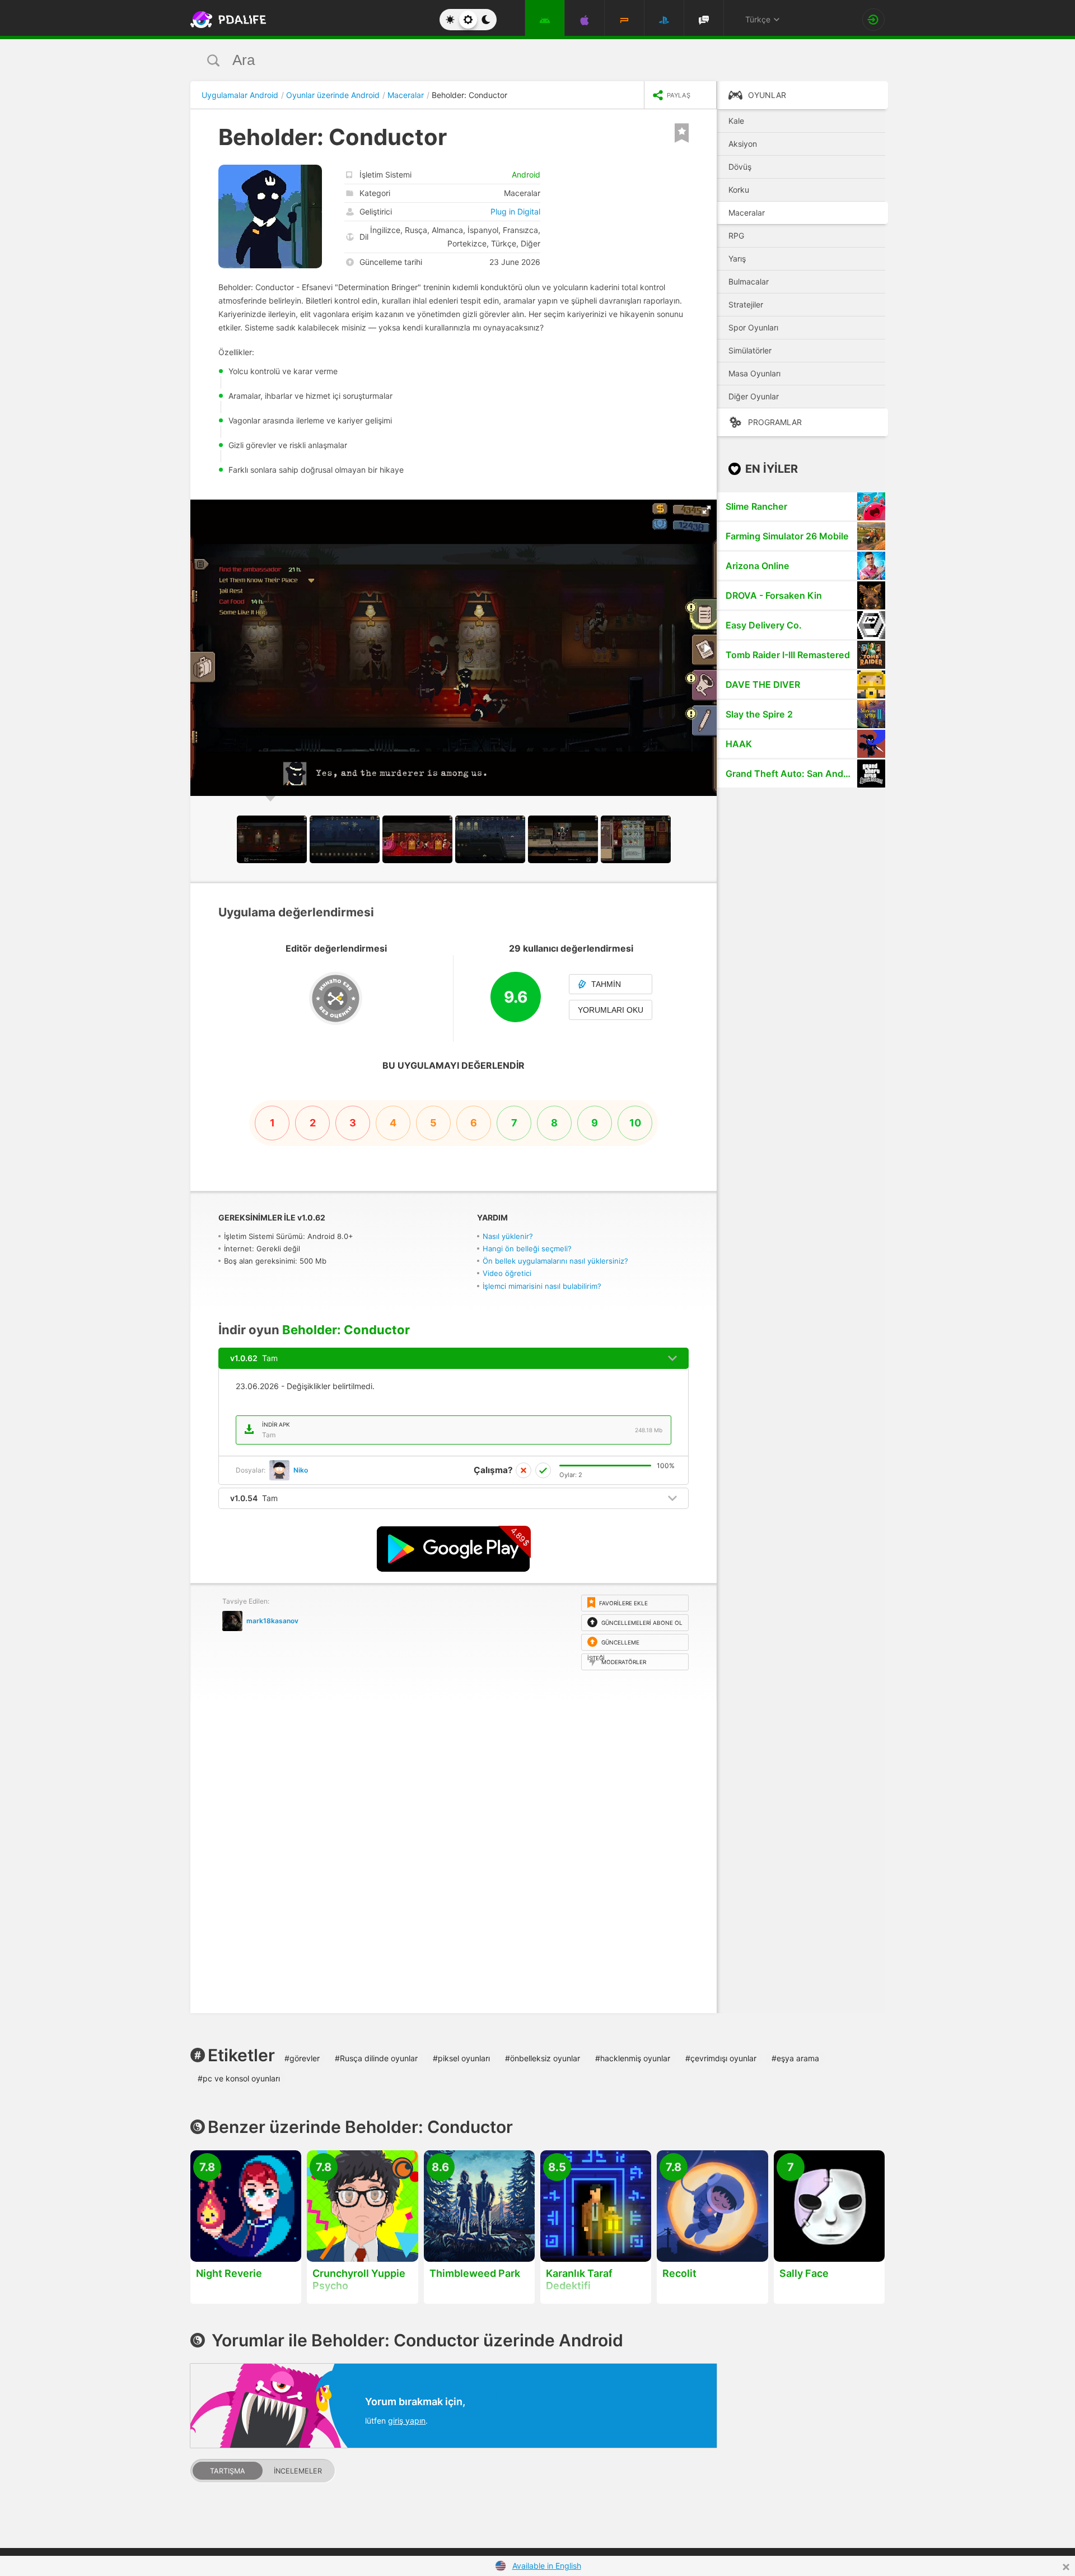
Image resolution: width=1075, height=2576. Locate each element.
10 (635, 1123)
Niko (301, 1470)
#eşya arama (795, 2058)
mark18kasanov (272, 1621)
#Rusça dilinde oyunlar (376, 2058)
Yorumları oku (611, 1010)
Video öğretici (507, 1273)
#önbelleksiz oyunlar (543, 2058)
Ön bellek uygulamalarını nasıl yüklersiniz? (555, 1261)
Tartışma (228, 2471)
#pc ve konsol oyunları (239, 2078)
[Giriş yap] (873, 20)
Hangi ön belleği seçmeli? (527, 1249)
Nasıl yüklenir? (508, 1236)
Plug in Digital (515, 211)
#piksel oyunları (461, 2058)
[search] (517, 60)
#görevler (302, 2058)
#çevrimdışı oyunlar (721, 2058)
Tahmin (606, 984)
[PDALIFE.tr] (225, 20)
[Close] (1066, 2567)
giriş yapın (407, 2421)
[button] (707, 510)
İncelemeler (298, 2471)
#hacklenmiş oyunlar (633, 2058)
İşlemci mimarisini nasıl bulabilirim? (542, 1286)
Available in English (547, 2566)
